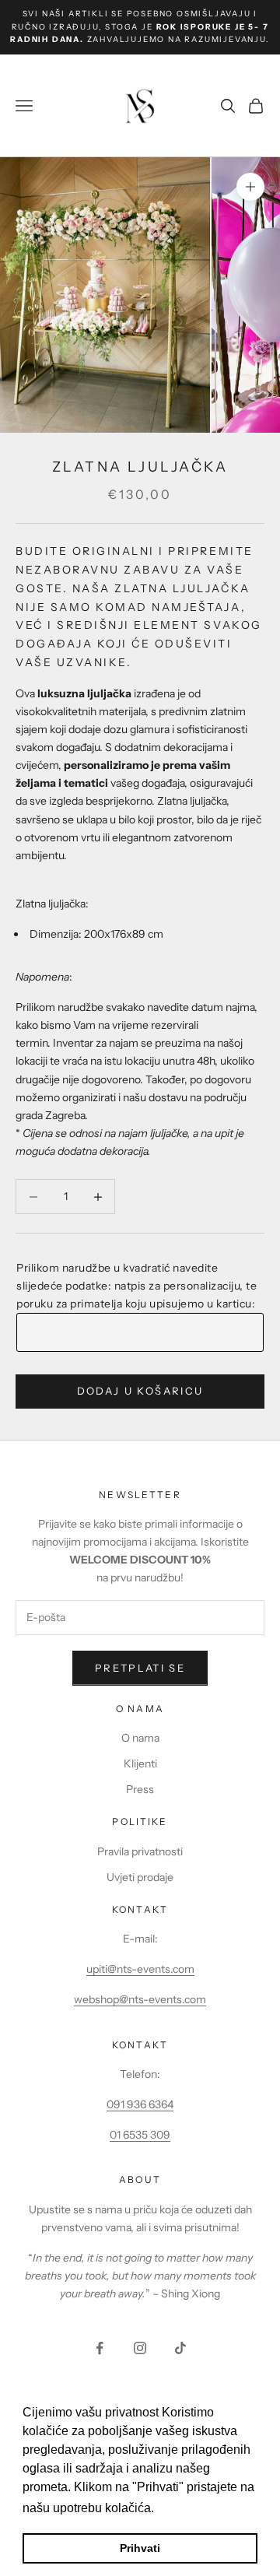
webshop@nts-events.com (140, 1999)
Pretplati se (140, 1668)
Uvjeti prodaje (140, 1877)
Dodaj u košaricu (140, 1391)
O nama (140, 1738)
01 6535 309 (140, 2135)
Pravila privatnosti (140, 1851)
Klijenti (140, 1764)
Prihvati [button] (140, 2548)
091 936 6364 (140, 2104)
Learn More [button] (191, 2508)
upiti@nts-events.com (140, 1969)
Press (140, 1789)
